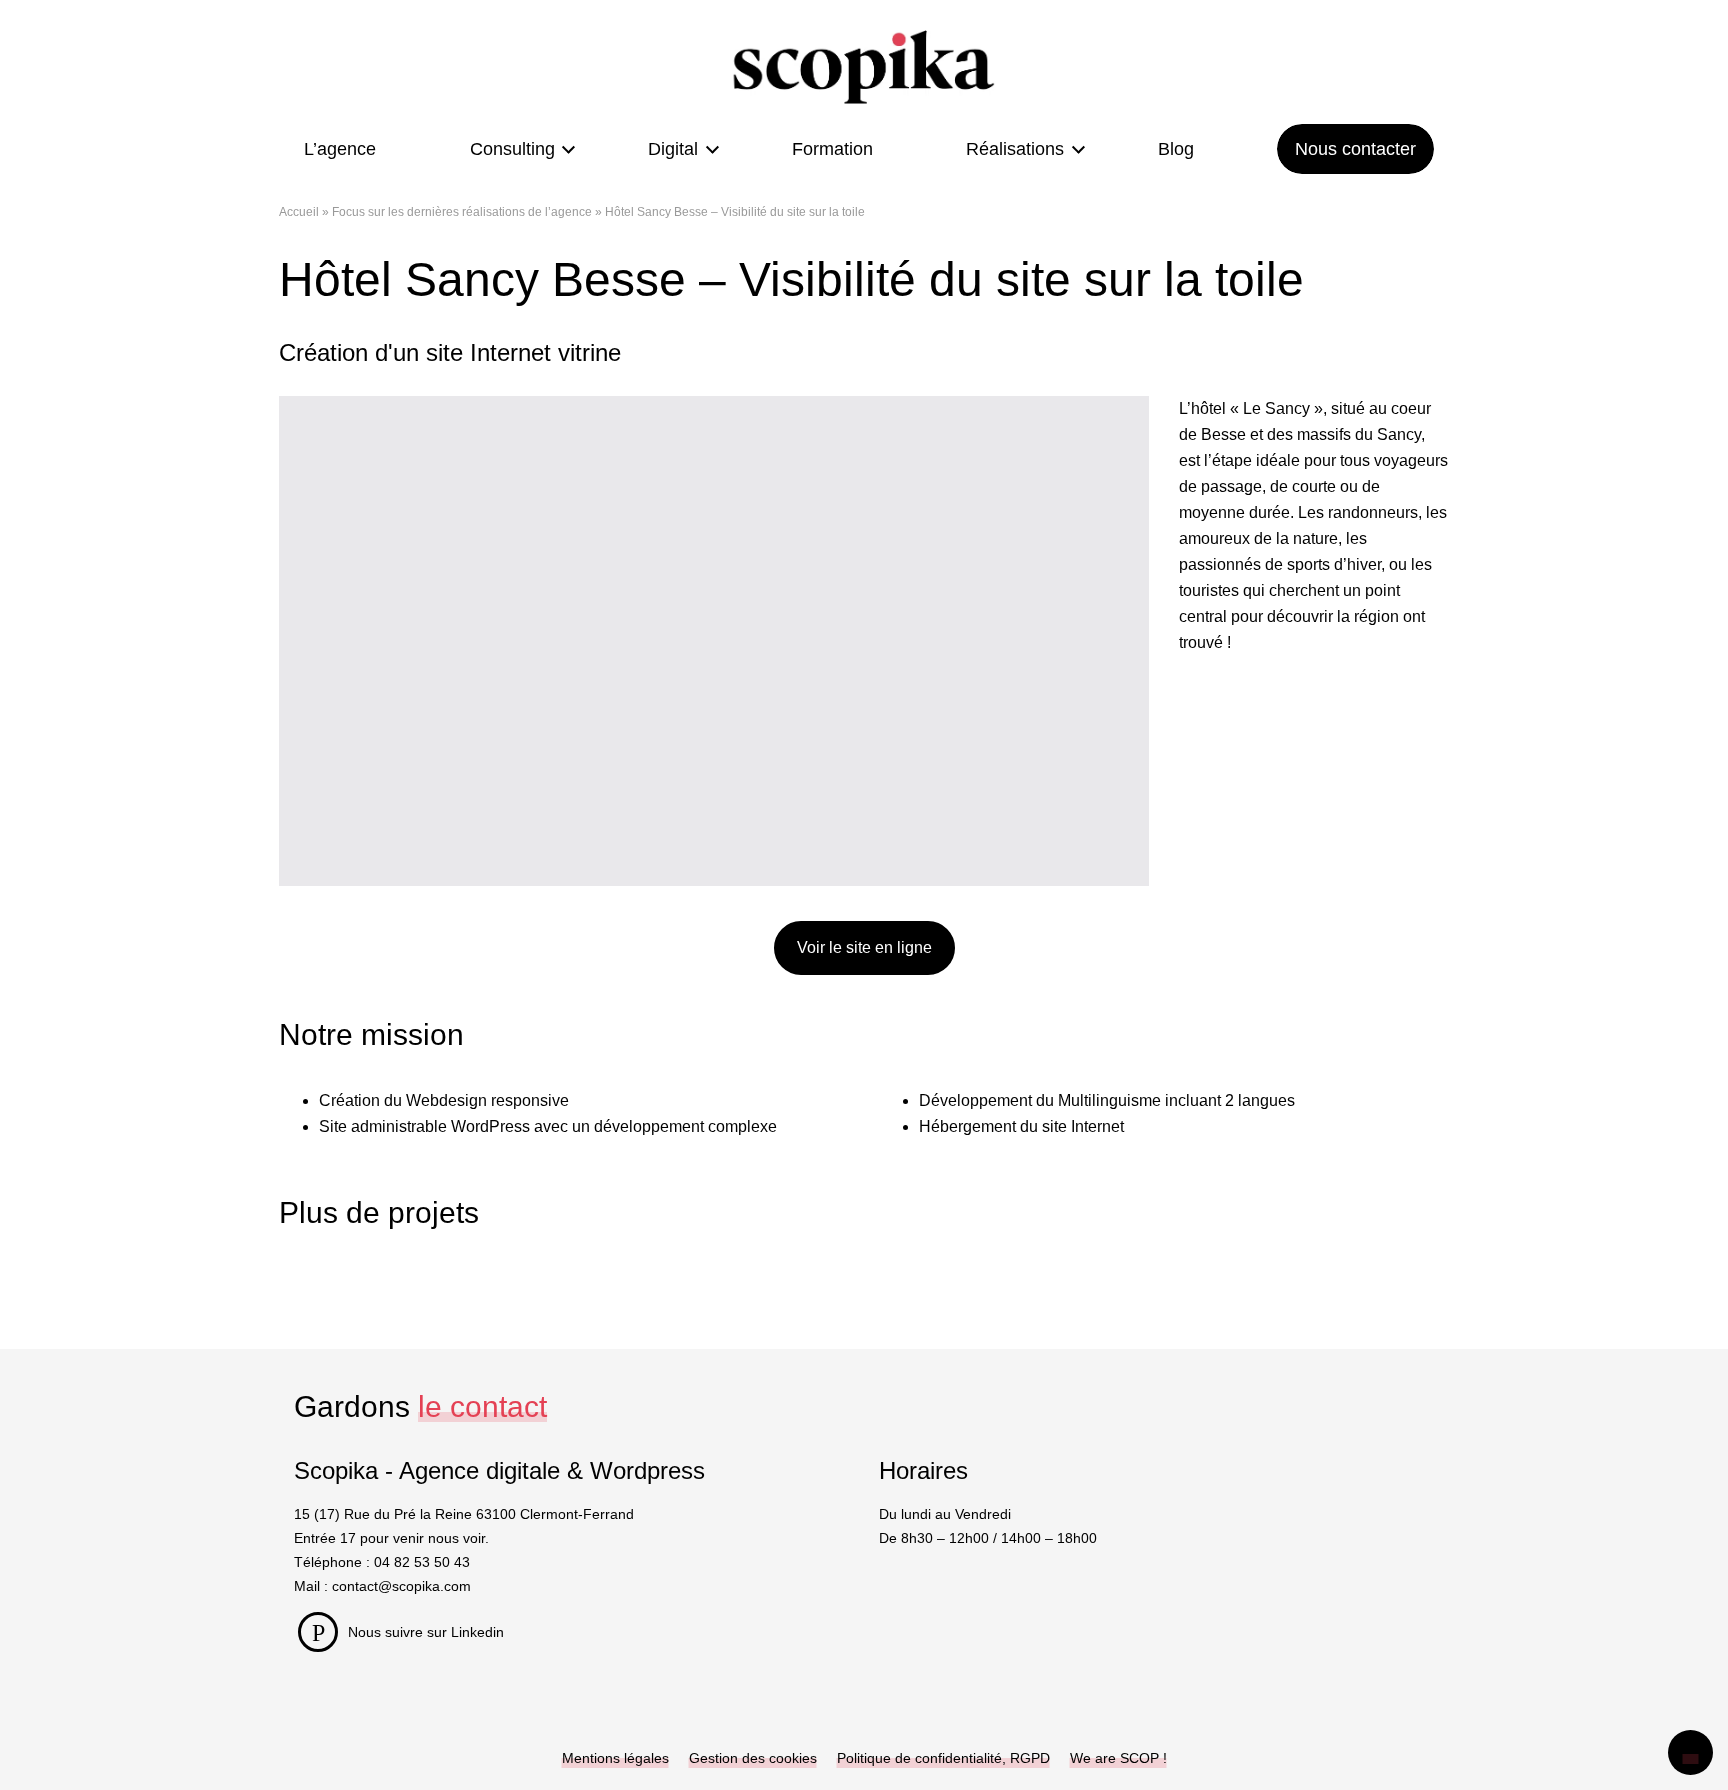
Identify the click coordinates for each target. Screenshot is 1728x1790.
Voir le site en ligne (864, 947)
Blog (1176, 149)
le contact (482, 1406)
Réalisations (1015, 149)
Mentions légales (615, 1758)
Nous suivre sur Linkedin (426, 1632)
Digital (673, 149)
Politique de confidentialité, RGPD (943, 1758)
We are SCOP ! (1118, 1758)
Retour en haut (1690, 1752)
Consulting (512, 149)
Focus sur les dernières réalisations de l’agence (462, 212)
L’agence (340, 149)
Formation (832, 149)
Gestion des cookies (753, 1758)
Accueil (299, 212)
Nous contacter (1355, 149)
